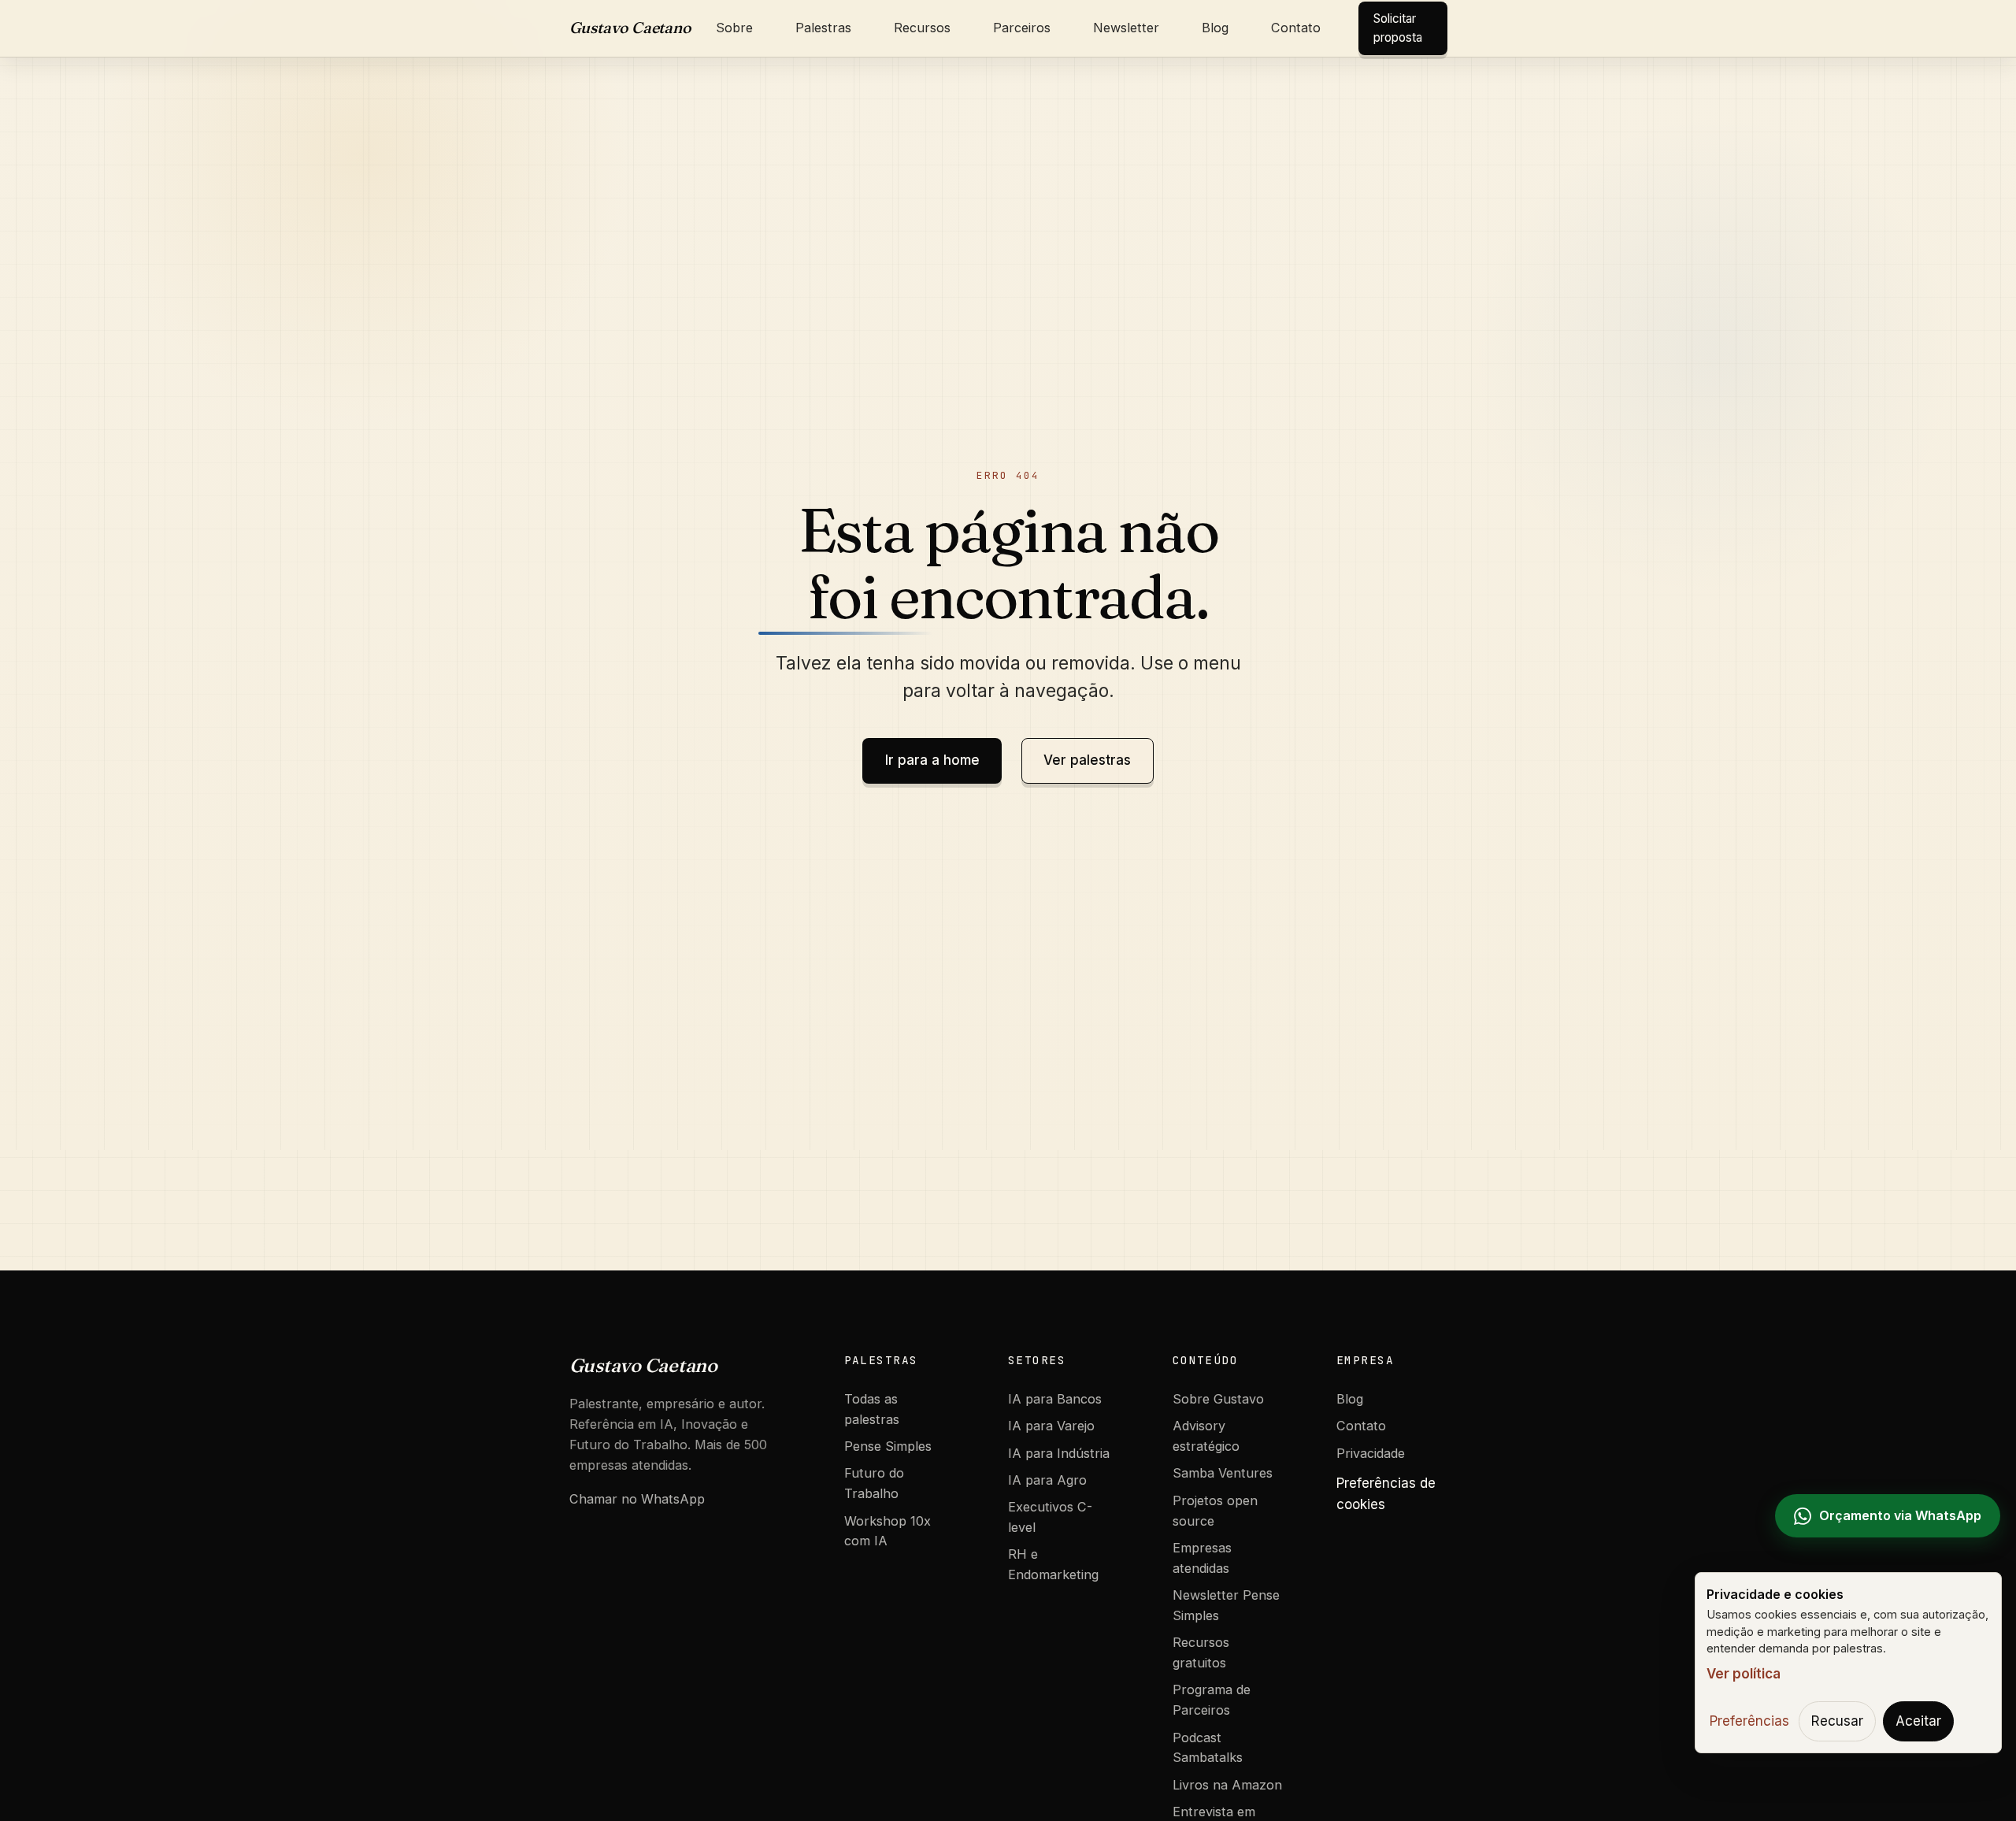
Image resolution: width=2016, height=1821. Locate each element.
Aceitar (1918, 1721)
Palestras (823, 28)
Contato (1296, 28)
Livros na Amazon (1227, 1785)
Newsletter (1126, 28)
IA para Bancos (1055, 1399)
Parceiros (1022, 28)
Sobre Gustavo (1218, 1399)
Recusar (1837, 1721)
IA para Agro (1047, 1480)
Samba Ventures (1223, 1473)
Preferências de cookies (1386, 1494)
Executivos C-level (1050, 1517)
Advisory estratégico (1206, 1436)
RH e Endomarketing (1053, 1564)
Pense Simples (888, 1446)
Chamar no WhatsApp (637, 1499)
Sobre (734, 28)
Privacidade (1371, 1453)
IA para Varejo (1051, 1426)
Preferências (1749, 1721)
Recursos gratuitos (1201, 1652)
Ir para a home (932, 760)
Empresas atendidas (1202, 1558)
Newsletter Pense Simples (1226, 1605)
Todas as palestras (872, 1409)
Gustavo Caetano (630, 28)
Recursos (922, 28)
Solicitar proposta (1398, 28)
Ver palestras (1087, 760)
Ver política (1744, 1674)
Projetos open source (1215, 1511)
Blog (1215, 28)
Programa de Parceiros (1212, 1700)
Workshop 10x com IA (888, 1531)
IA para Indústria (1059, 1453)
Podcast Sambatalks (1208, 1748)
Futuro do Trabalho (874, 1483)
